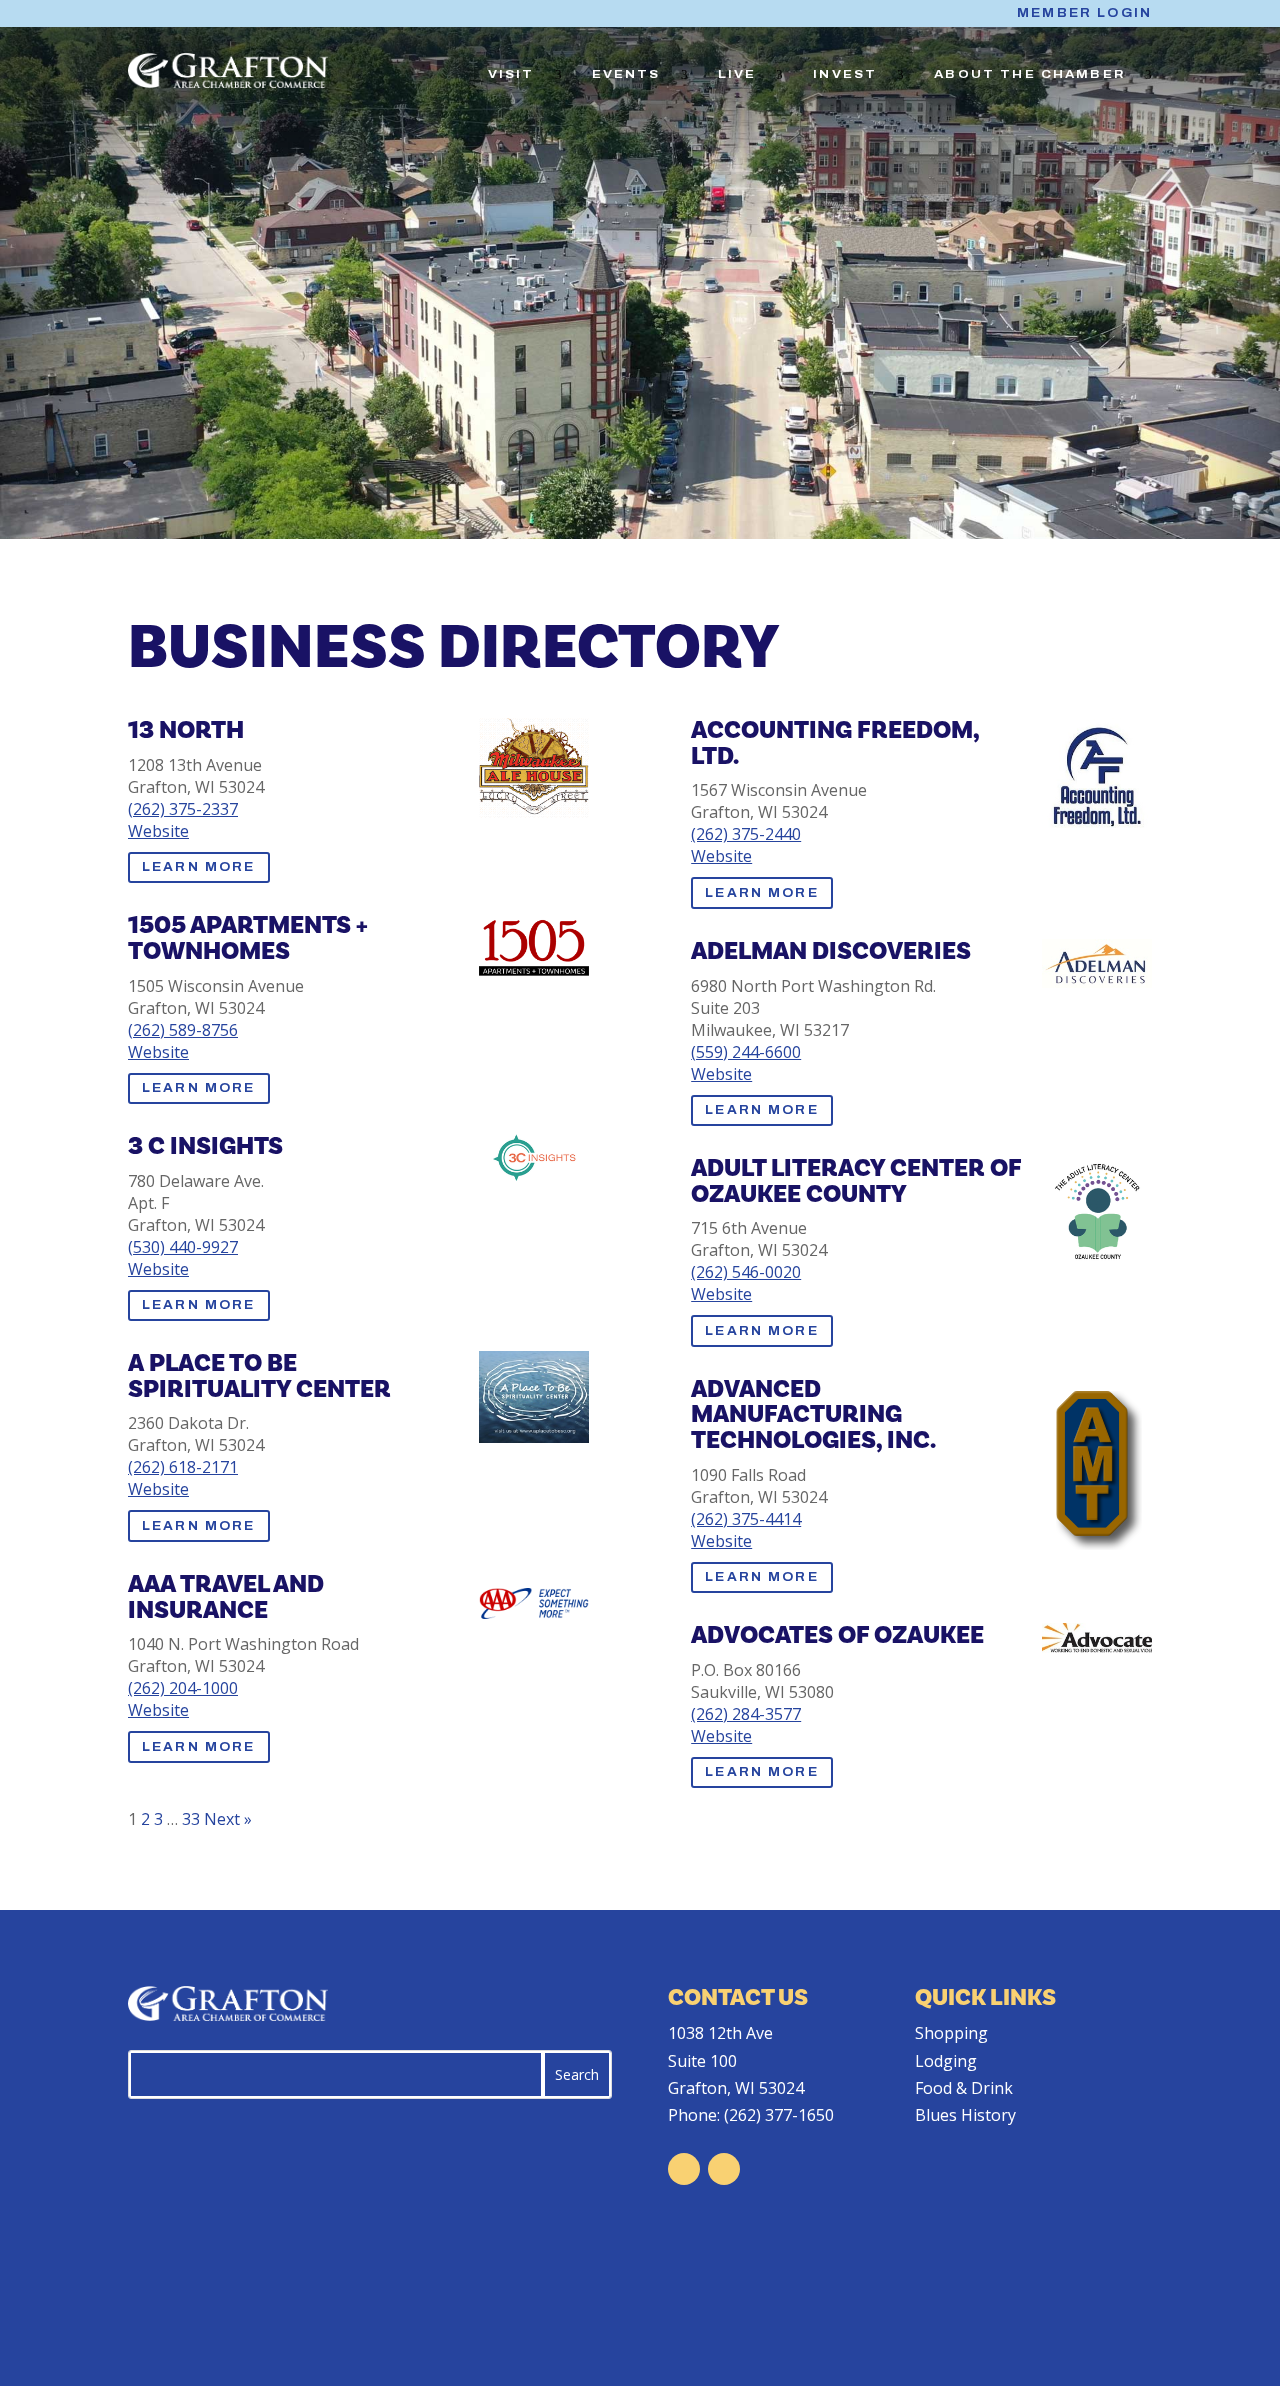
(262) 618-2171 (183, 1467)
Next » (228, 1819)
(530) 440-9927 (183, 1247)
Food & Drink (964, 2088)
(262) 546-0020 (746, 1272)
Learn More (199, 867)
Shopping (951, 2033)
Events (626, 74)
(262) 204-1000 (183, 1688)
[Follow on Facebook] (684, 2169)
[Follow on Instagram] (724, 2169)
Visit (511, 74)
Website (158, 831)
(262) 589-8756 (183, 1030)
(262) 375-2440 (746, 834)
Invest (845, 74)
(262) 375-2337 (183, 809)
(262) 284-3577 (746, 1714)
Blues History (965, 2115)
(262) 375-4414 (746, 1519)
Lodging (946, 2061)
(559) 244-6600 (746, 1052)
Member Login (1084, 13)
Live (737, 74)
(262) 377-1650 (779, 2115)
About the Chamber (1029, 74)
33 (191, 1819)
